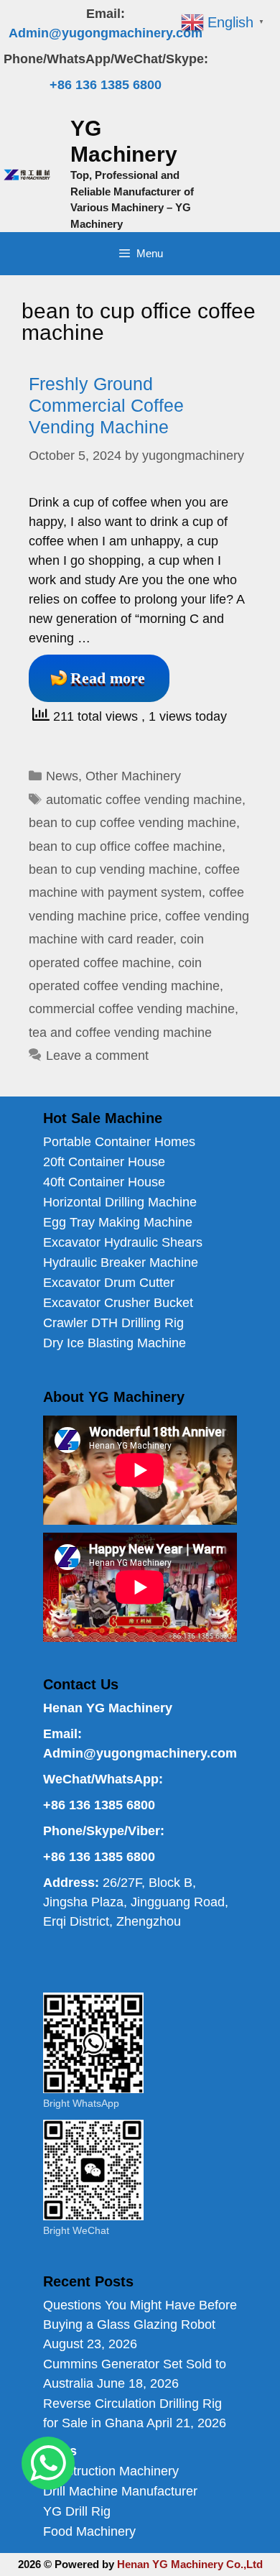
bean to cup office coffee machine (125, 846)
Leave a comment (97, 1056)
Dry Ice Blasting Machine (115, 1343)
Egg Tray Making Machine (118, 1222)
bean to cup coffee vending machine (132, 823)
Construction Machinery (111, 2471)
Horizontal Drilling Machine (120, 1202)
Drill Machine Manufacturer (120, 2491)
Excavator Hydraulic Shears (123, 1242)
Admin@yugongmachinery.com (106, 33)
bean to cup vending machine (113, 869)
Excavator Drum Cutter (109, 1283)
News (62, 776)
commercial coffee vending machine (132, 1009)
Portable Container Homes (119, 1142)
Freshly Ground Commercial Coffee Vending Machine (106, 405)
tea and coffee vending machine (120, 1033)
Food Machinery (89, 2531)
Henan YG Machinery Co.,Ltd (190, 2564)
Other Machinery (133, 776)
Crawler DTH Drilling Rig (113, 1323)
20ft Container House (104, 1162)
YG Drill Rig (77, 2511)
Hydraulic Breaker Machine (121, 1262)
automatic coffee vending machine (144, 800)
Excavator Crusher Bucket (118, 1303)
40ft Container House (104, 1182)
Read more (108, 678)
